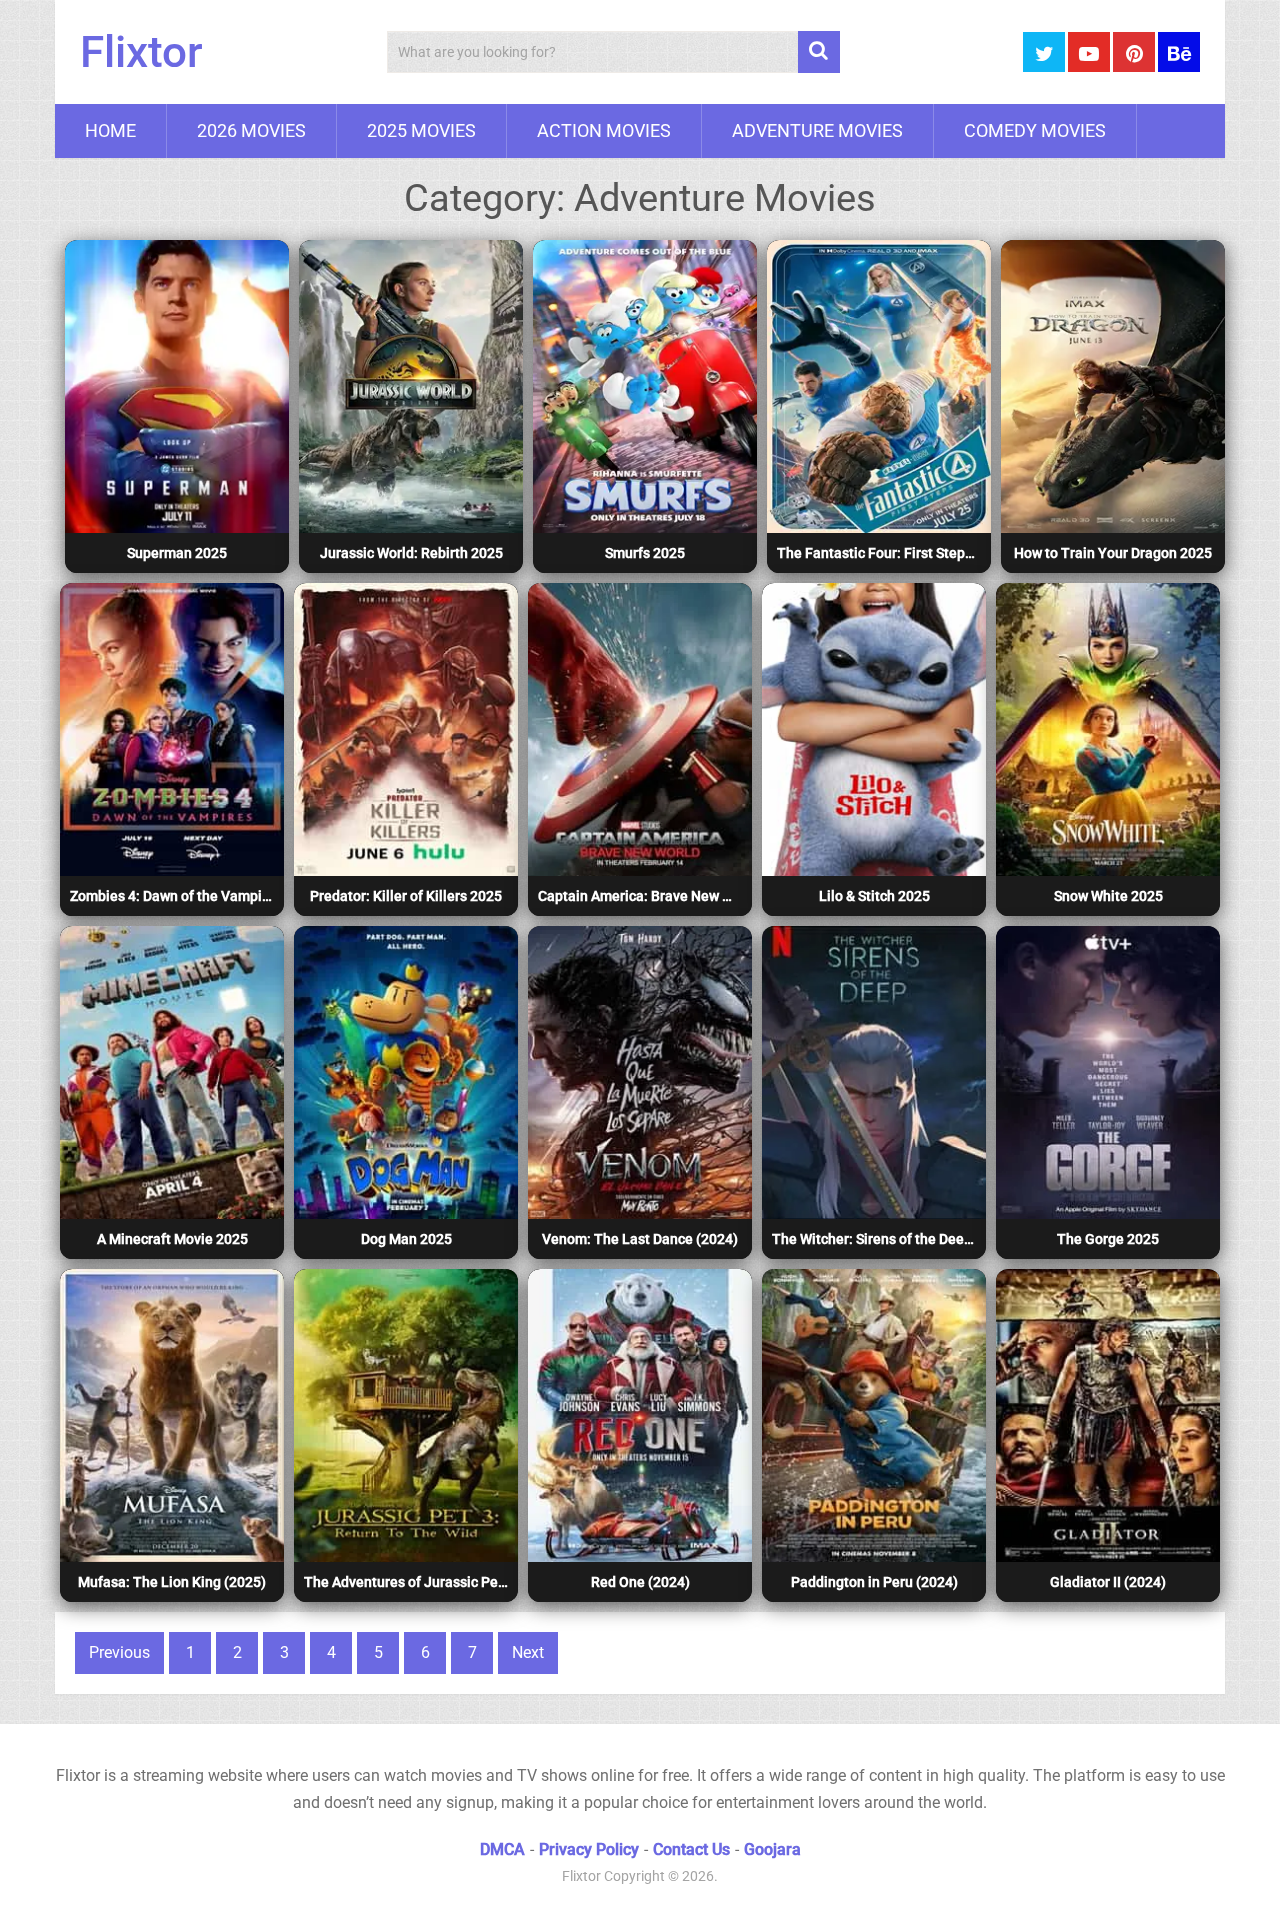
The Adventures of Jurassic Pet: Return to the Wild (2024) (408, 1582)
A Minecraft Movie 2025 (172, 1239)
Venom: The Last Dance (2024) (640, 1239)
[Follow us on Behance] (1179, 52)
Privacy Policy (589, 1849)
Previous (119, 1652)
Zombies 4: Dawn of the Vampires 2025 (174, 896)
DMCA (502, 1849)
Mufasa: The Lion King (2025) (172, 1582)
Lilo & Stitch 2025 (874, 896)
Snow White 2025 (1108, 896)
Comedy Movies (1035, 130)
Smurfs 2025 (645, 553)
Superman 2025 (177, 553)
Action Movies (604, 130)
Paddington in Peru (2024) (874, 1582)
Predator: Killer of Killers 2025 (406, 896)
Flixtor (141, 52)
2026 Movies (251, 130)
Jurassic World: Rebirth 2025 (411, 553)
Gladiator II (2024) (1108, 1582)
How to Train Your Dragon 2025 (1113, 553)
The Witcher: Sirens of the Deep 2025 (876, 1239)
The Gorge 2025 (1108, 1239)
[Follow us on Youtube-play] (1089, 52)
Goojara (772, 1849)
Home (110, 130)
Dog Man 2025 (406, 1239)
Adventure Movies (817, 130)
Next (528, 1652)
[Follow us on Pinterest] (1134, 52)
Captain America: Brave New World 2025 (642, 896)
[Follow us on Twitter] (1044, 52)
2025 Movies (421, 130)
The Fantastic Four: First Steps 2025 (881, 553)
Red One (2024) (640, 1582)
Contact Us (691, 1849)
